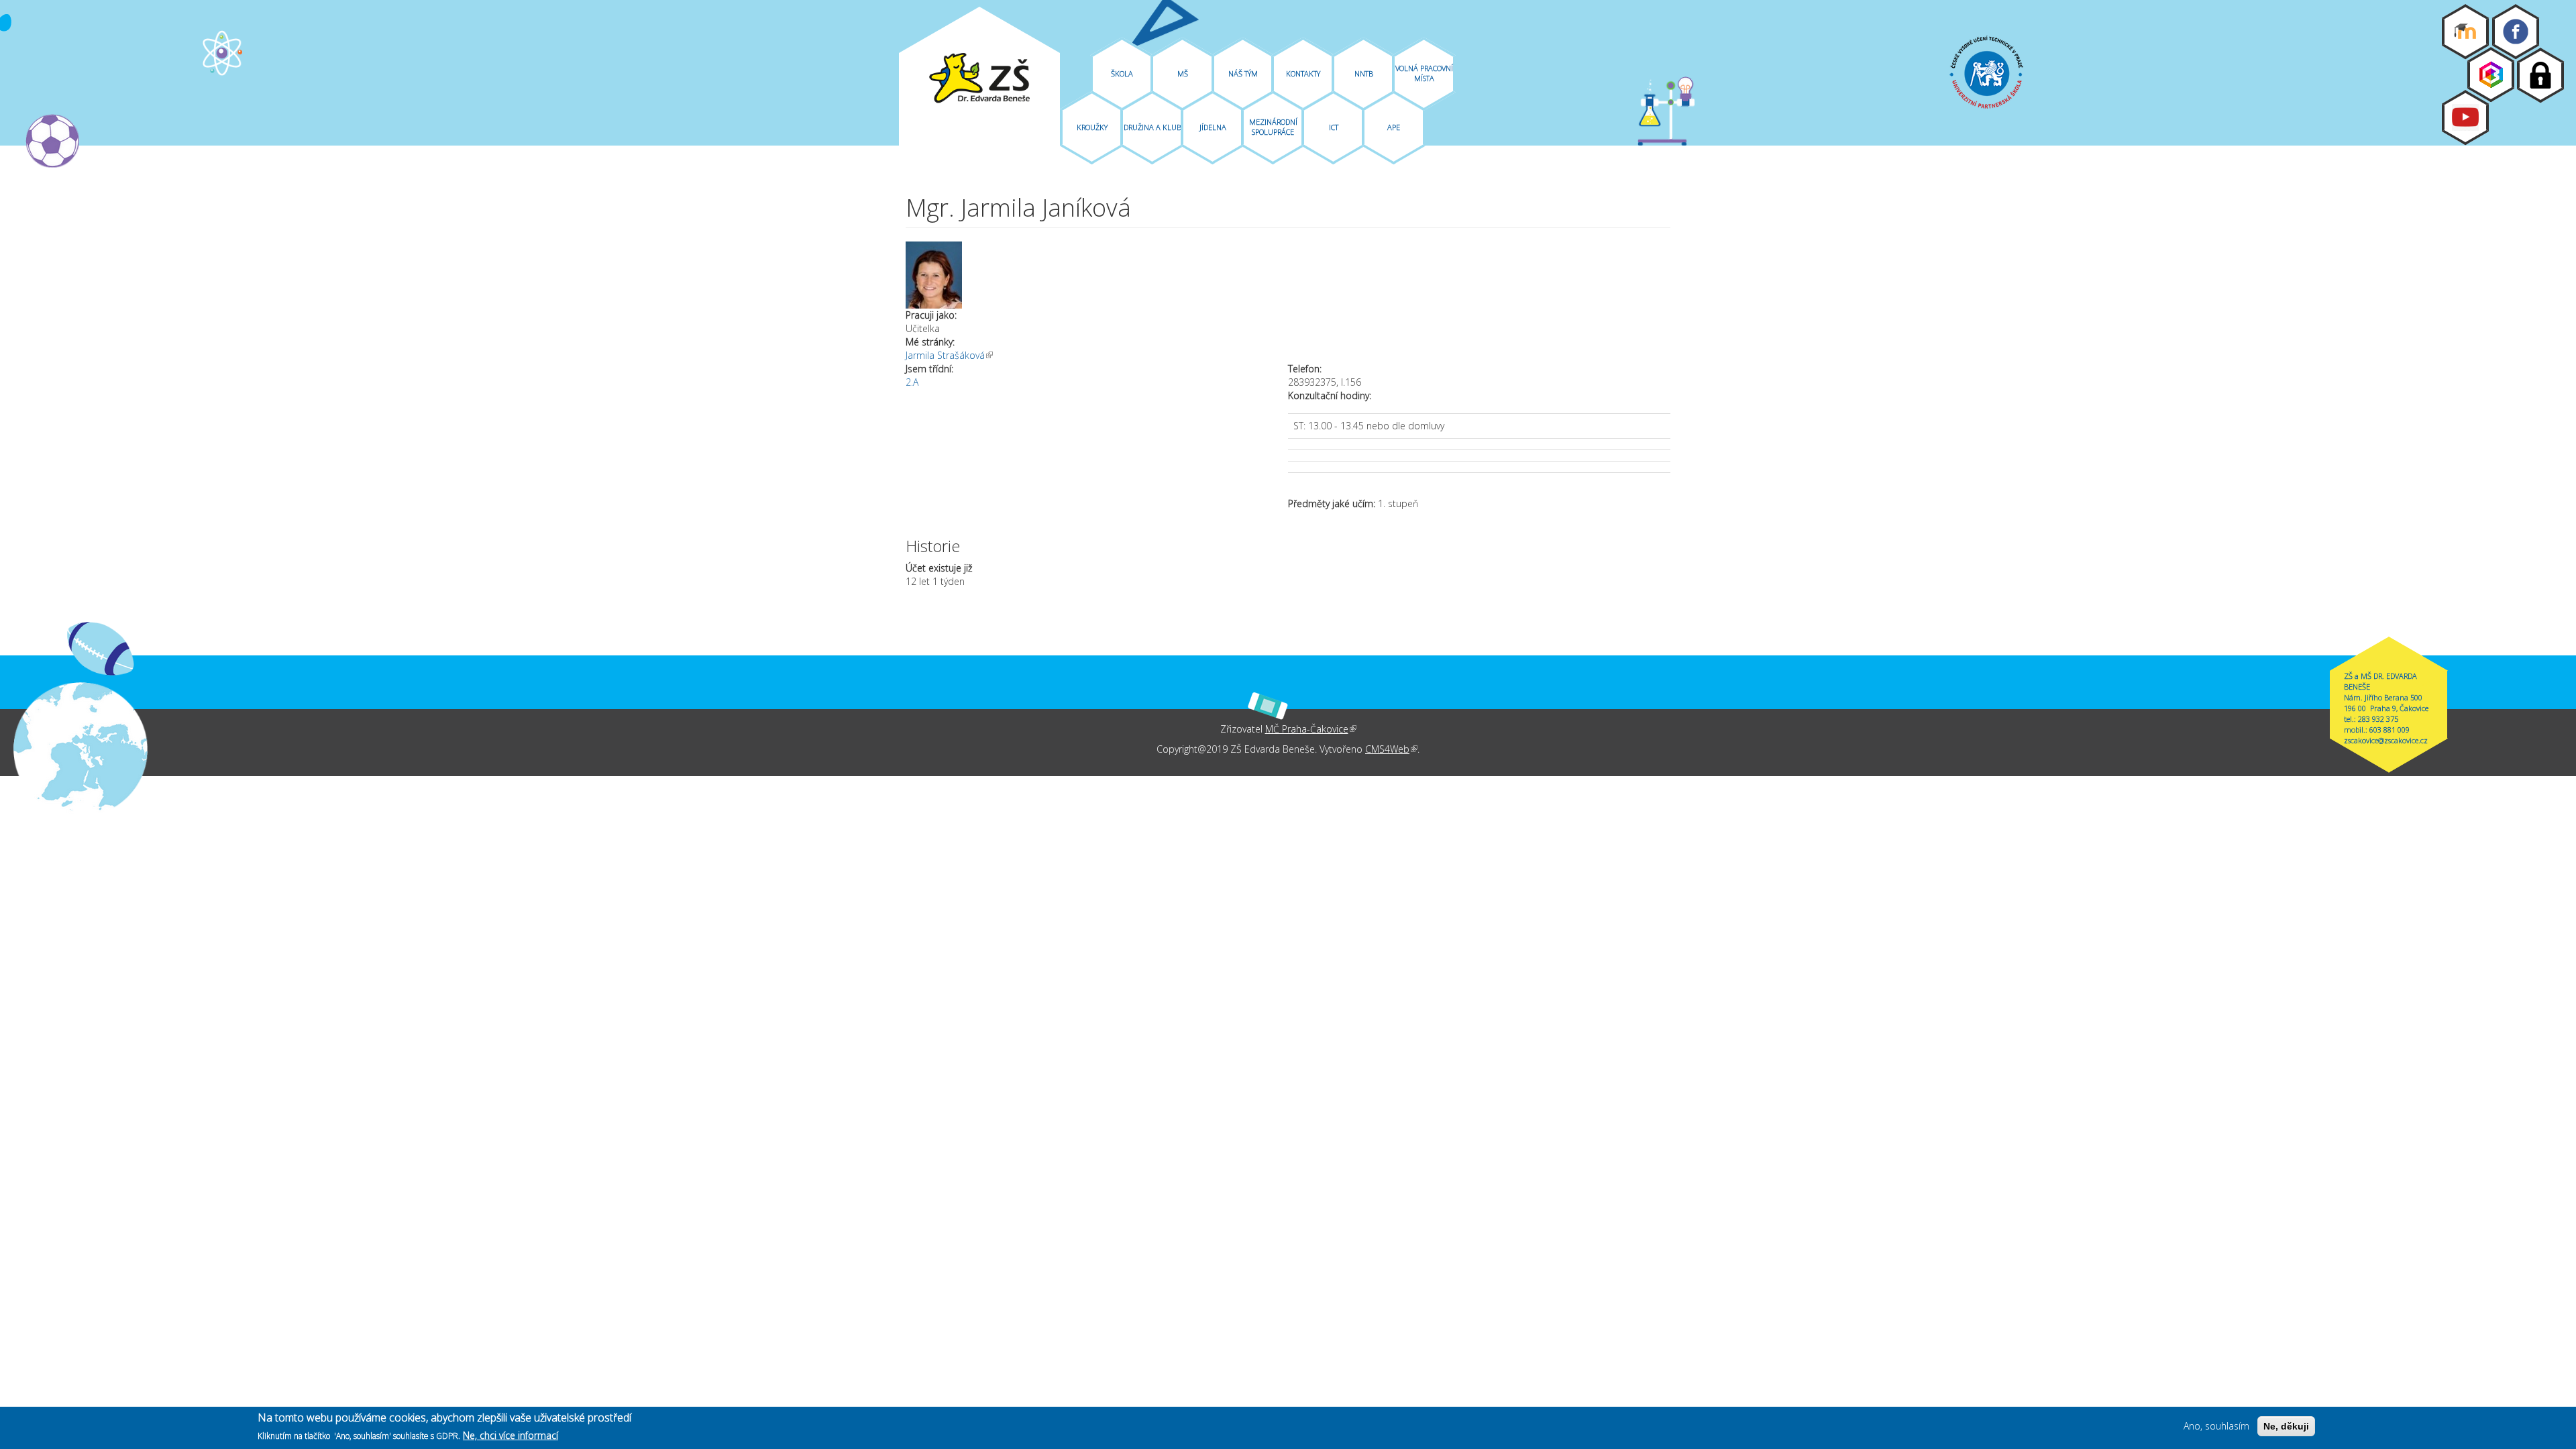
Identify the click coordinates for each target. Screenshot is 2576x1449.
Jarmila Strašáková (949, 355)
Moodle (2465, 32)
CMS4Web (1391, 749)
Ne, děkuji (2286, 1426)
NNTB (1364, 73)
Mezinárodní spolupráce (1273, 127)
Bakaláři (2491, 74)
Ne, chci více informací (511, 1435)
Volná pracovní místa (1424, 73)
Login (2540, 75)
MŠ (1183, 73)
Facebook (2516, 32)
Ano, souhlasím (2216, 1426)
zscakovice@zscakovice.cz (2386, 740)
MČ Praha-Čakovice (1311, 729)
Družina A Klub (1152, 127)
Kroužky (1092, 127)
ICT (1334, 127)
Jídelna (1213, 127)
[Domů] (979, 78)
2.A (912, 382)
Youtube (2465, 117)
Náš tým (1243, 73)
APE (1394, 127)
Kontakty (1303, 73)
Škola (1122, 73)
